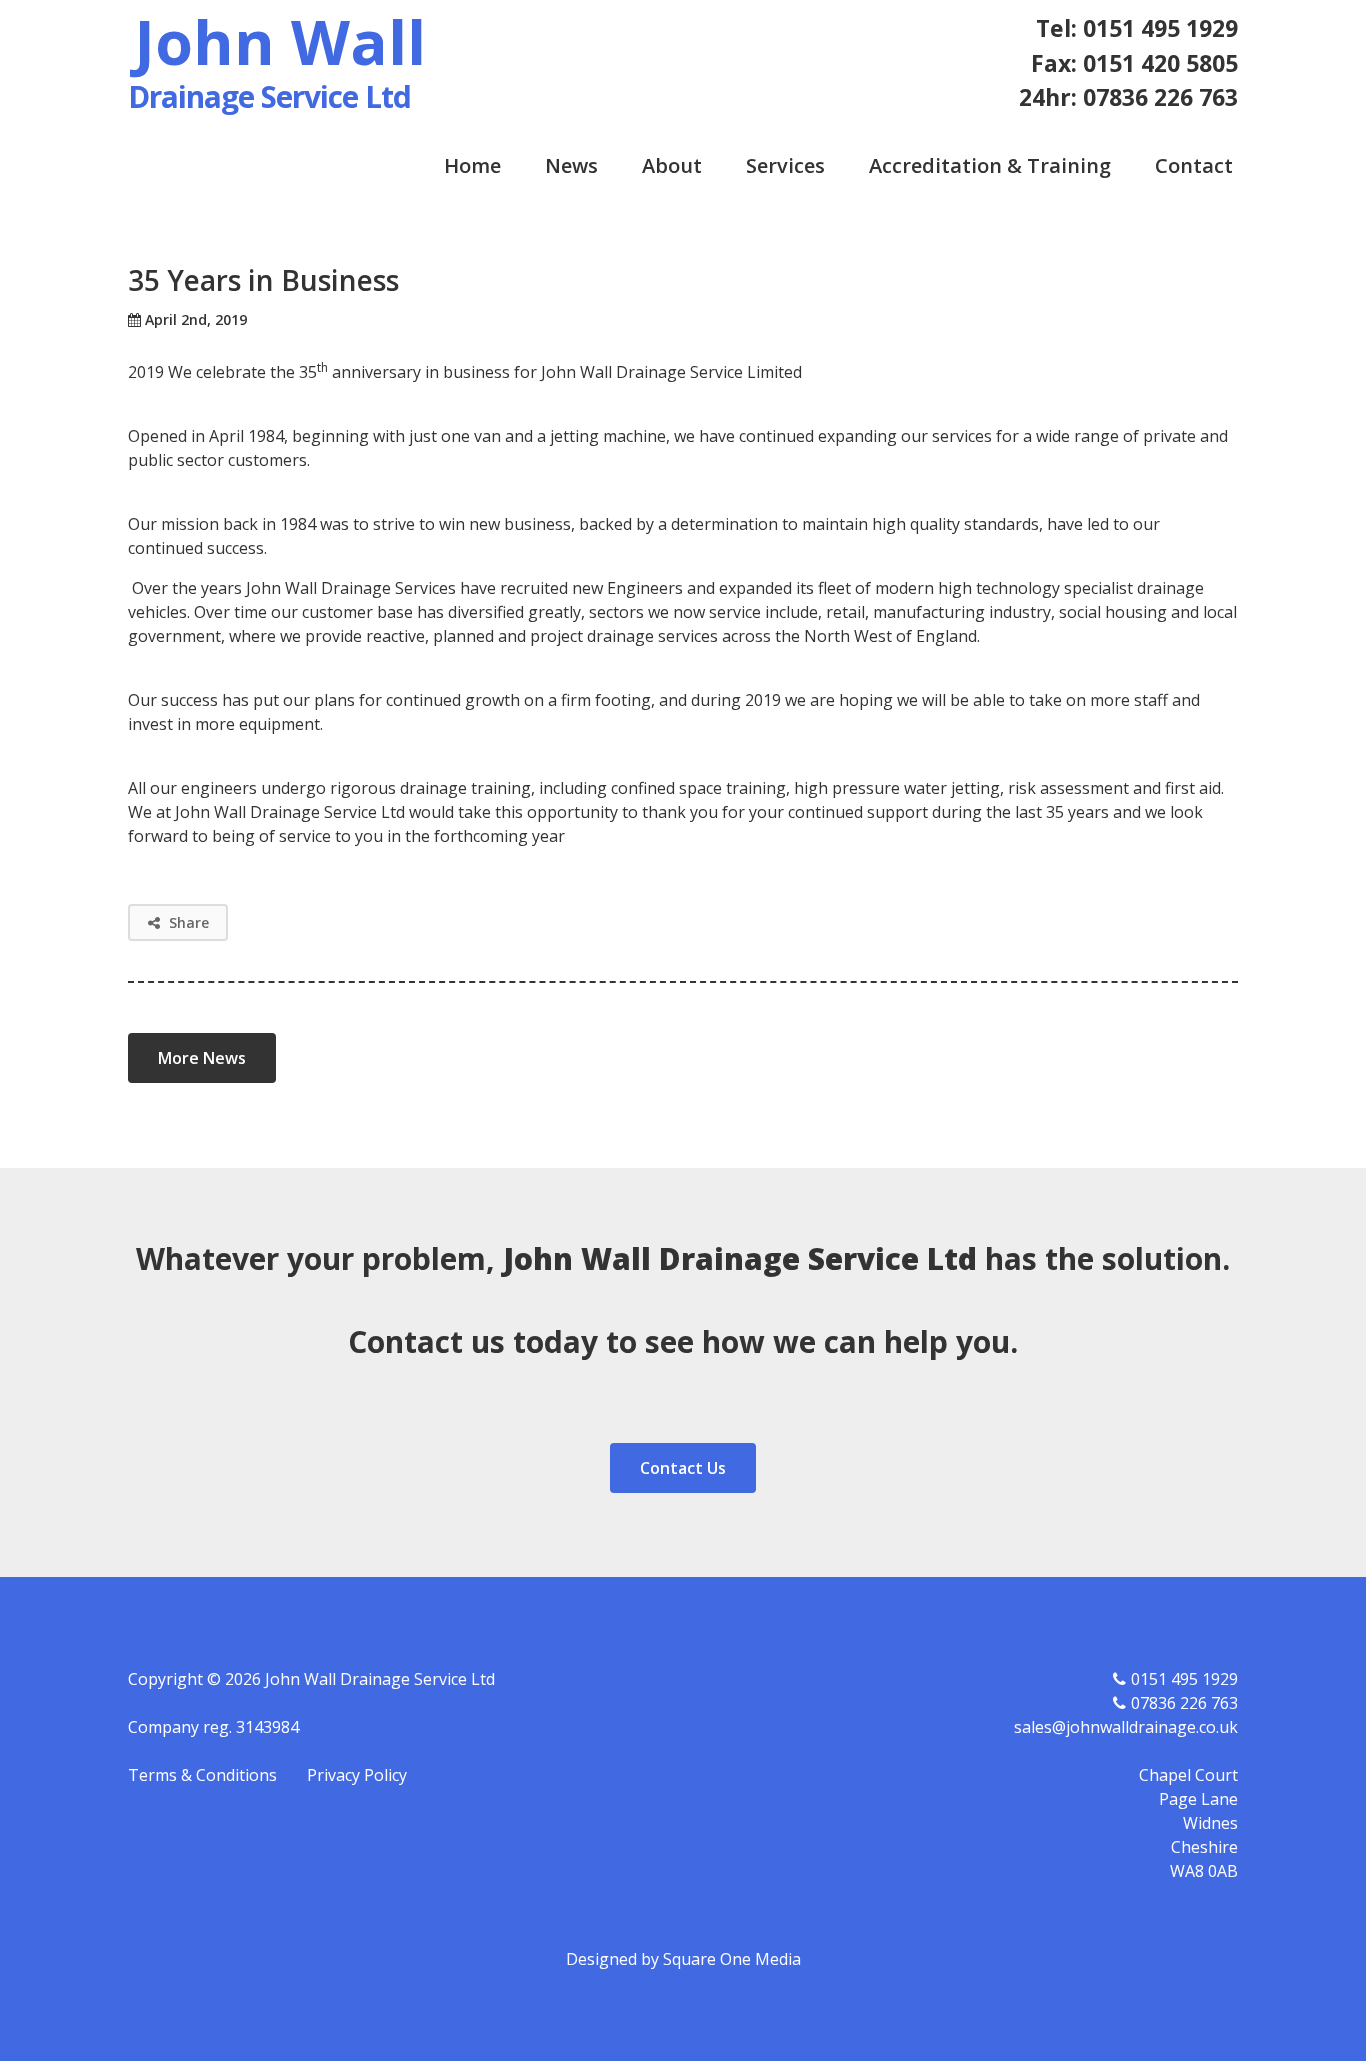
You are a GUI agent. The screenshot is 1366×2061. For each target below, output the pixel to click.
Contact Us (683, 1468)
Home (472, 165)
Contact (1194, 165)
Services (785, 165)
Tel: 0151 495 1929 (1137, 28)
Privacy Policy (357, 1775)
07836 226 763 (1184, 1703)
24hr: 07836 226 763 (1128, 97)
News (571, 165)
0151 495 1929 (1184, 1679)
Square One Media (732, 1959)
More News (202, 1058)
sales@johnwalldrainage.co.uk (1126, 1727)
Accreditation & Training (990, 165)
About (672, 165)
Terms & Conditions (202, 1775)
